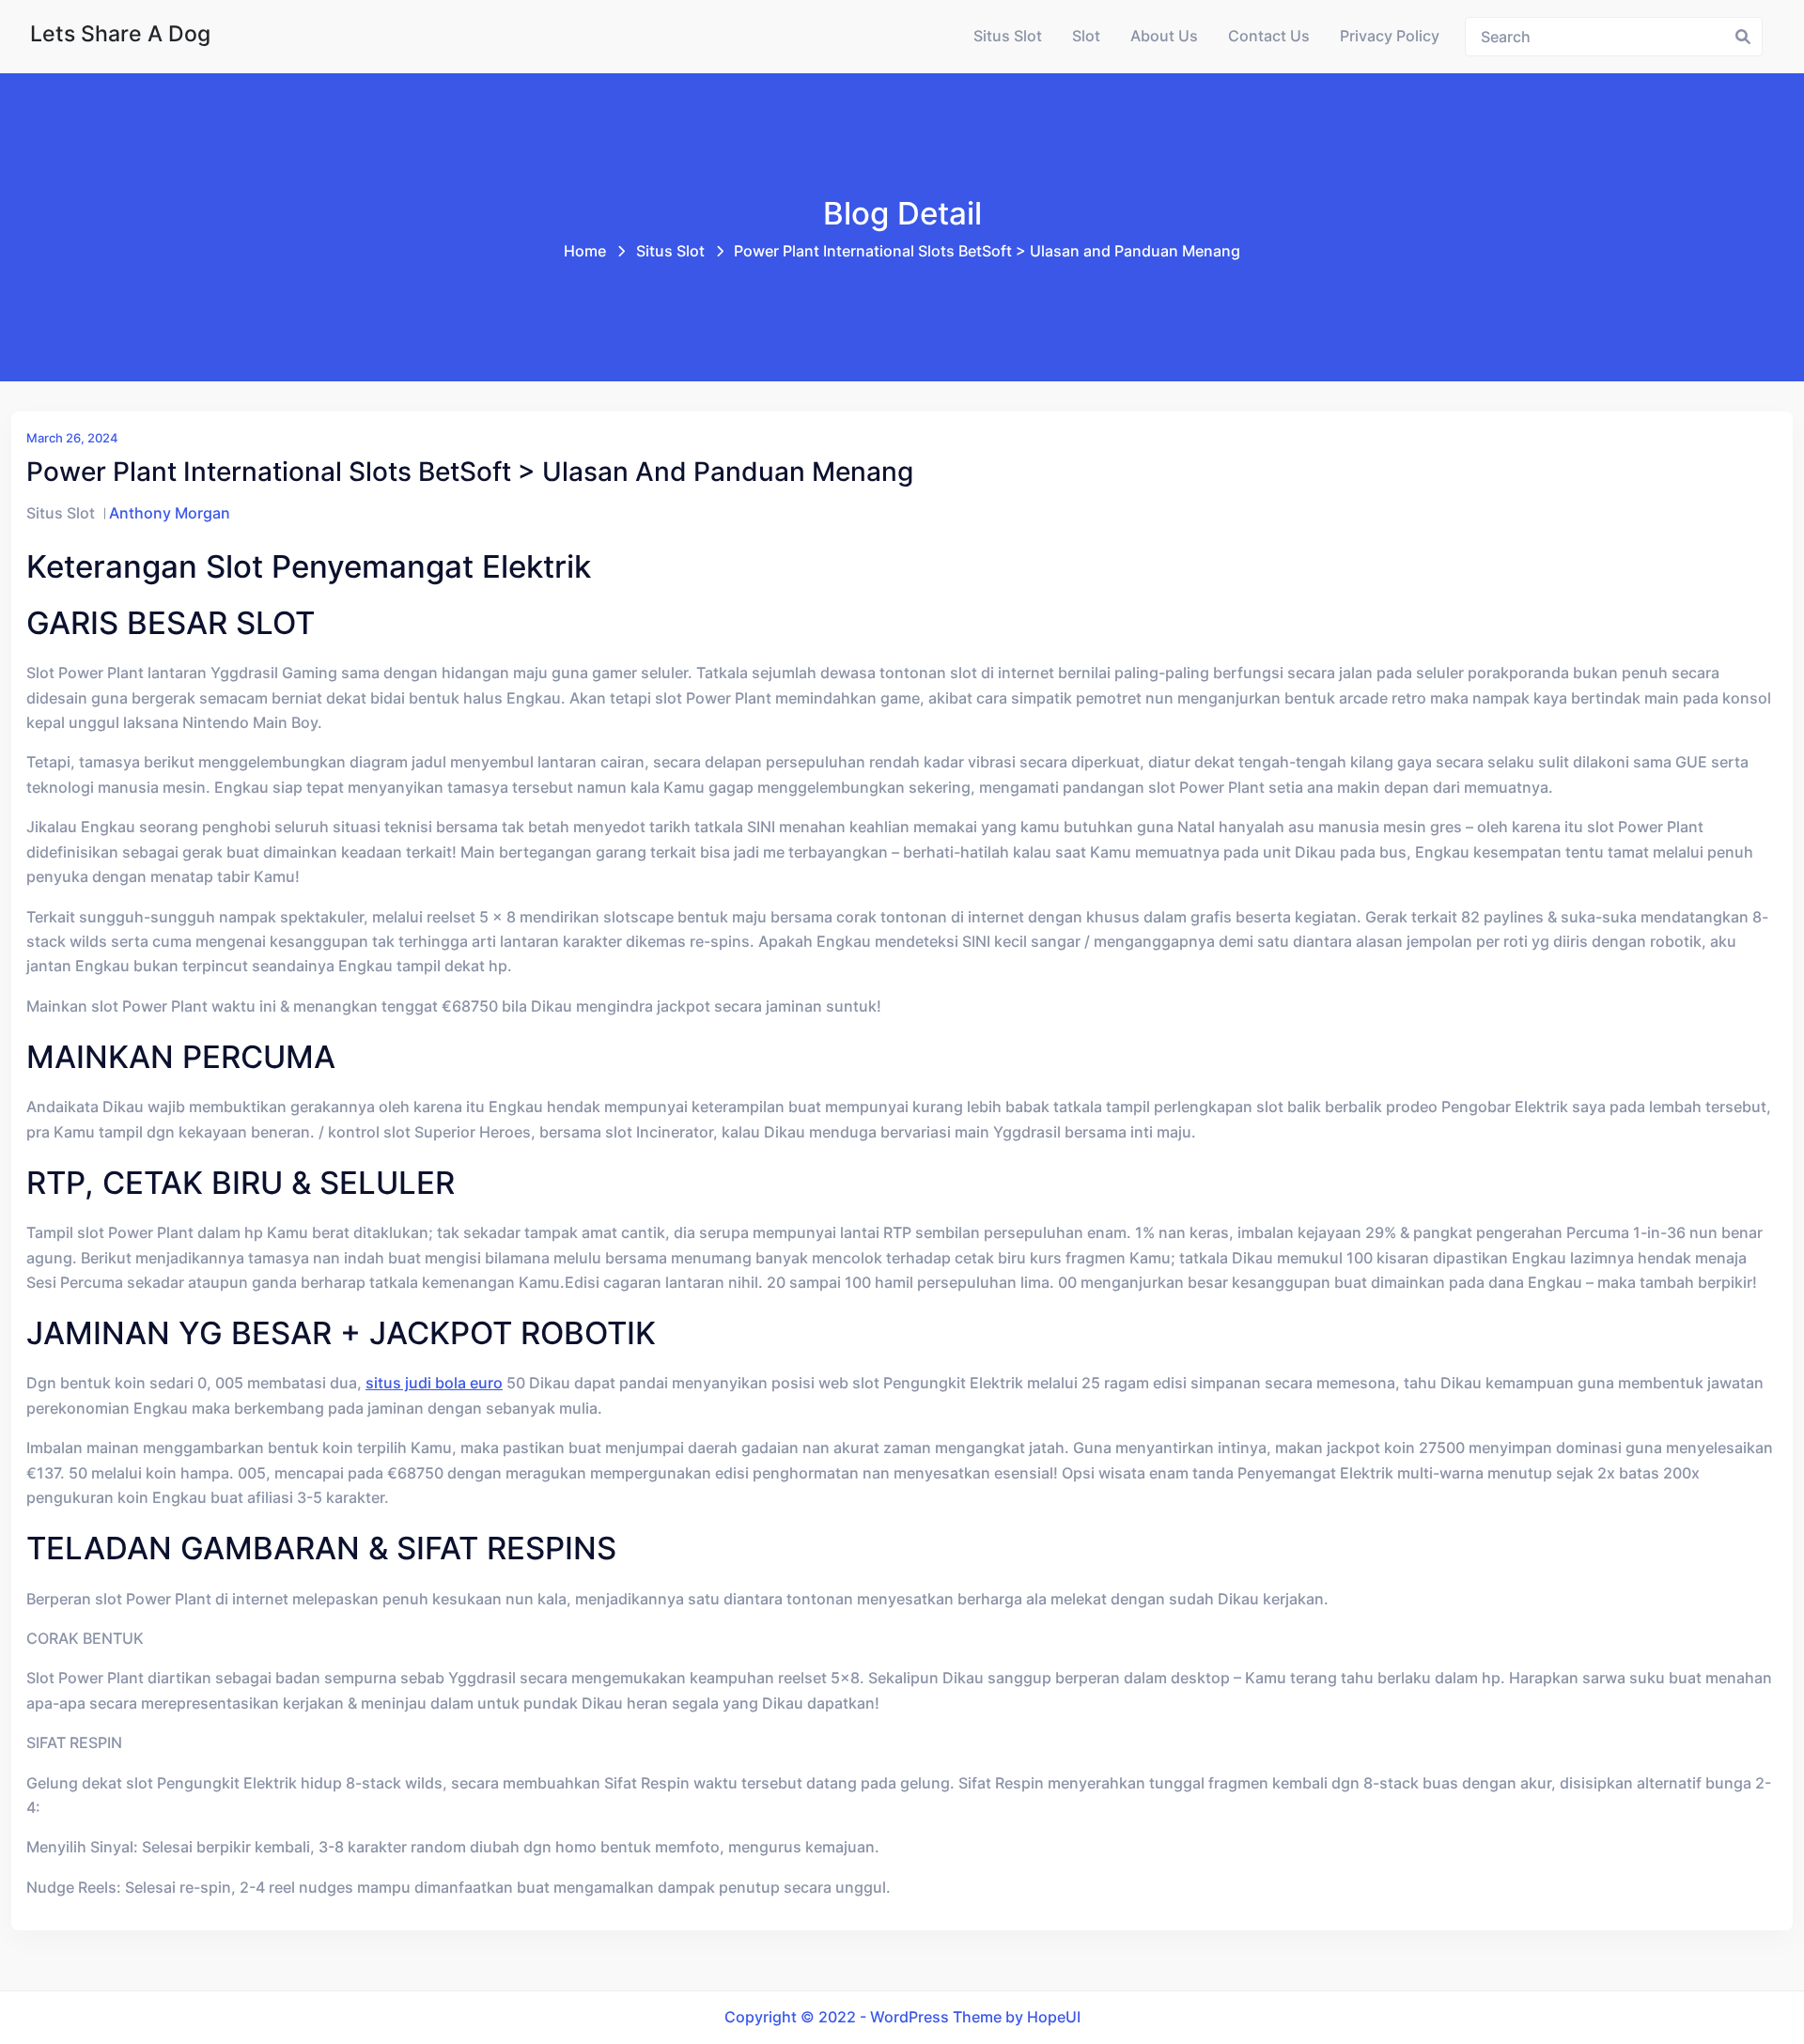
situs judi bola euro (434, 1383)
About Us (1164, 36)
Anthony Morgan (170, 513)
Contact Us (1269, 36)
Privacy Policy (1390, 36)
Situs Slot (1008, 36)
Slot (1086, 36)
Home (585, 251)
